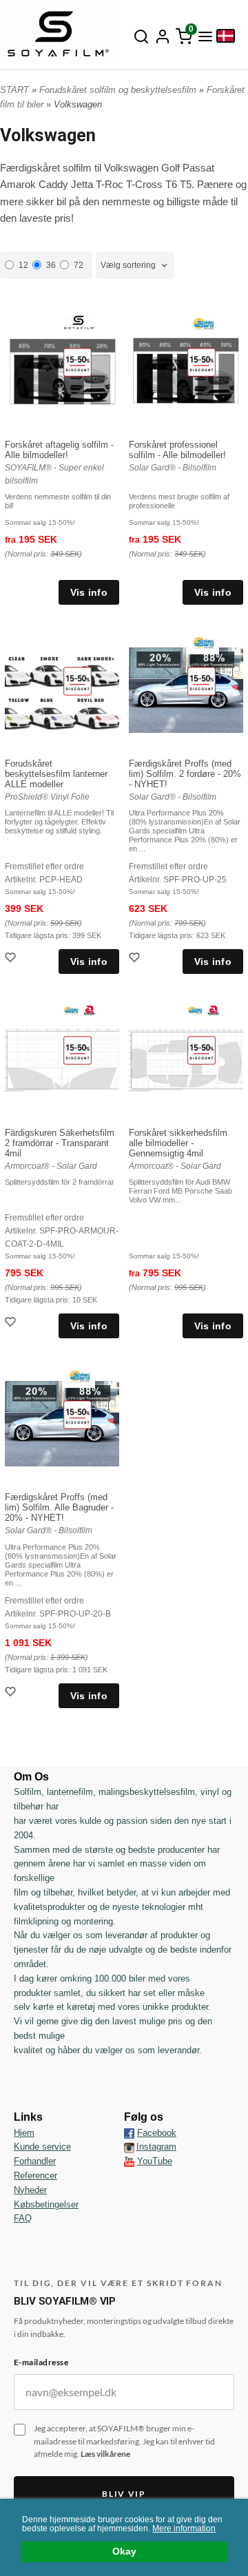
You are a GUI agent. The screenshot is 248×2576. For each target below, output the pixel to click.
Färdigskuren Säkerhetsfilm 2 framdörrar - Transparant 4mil (60, 1143)
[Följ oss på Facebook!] (129, 2133)
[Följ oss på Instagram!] (129, 2147)
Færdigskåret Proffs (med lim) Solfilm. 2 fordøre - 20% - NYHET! (185, 774)
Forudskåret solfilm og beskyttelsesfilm (119, 90)
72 (79, 265)
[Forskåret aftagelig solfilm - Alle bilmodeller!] (77, 361)
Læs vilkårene (105, 2454)
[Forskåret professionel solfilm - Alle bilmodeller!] (201, 361)
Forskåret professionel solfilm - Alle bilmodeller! (177, 450)
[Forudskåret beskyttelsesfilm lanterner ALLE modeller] (77, 680)
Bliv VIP (124, 2494)
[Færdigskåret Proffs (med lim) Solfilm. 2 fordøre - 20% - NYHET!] (201, 680)
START (14, 90)
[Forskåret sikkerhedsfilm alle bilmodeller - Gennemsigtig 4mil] (201, 1049)
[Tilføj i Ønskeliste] (12, 959)
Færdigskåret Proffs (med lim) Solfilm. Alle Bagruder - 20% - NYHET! (59, 1507)
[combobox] (135, 266)
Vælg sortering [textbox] (128, 265)
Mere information (184, 2528)
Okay (124, 2552)
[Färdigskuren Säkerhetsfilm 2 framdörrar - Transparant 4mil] (77, 1049)
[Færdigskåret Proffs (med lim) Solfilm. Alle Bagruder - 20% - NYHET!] (77, 1414)
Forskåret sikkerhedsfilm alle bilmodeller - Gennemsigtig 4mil (178, 1143)
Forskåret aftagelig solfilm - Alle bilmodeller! (59, 450)
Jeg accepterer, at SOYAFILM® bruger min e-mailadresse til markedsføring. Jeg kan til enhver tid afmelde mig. (124, 2441)
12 (23, 265)
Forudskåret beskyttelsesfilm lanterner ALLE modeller (56, 774)
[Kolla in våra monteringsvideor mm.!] (129, 2161)
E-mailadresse (41, 2362)
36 (51, 265)
